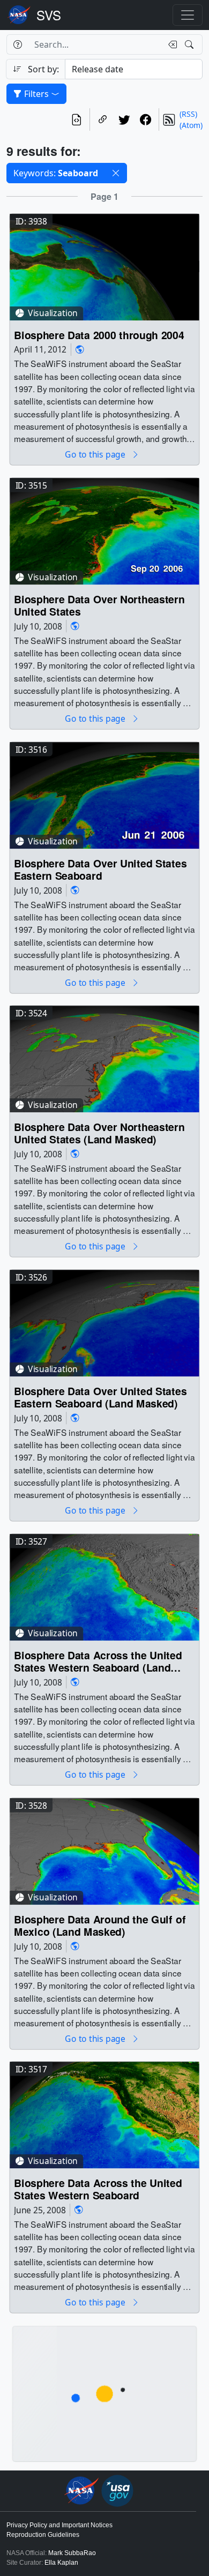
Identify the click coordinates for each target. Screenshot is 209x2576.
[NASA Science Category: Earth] (80, 350)
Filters (36, 94)
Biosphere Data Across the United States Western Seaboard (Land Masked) (98, 1661)
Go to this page (96, 455)
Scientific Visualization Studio (49, 15)
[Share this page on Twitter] (124, 119)
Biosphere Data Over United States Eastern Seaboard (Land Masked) (100, 1397)
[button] (116, 173)
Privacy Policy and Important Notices (59, 2525)
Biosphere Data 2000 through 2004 (99, 335)
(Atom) (191, 125)
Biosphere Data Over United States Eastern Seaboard (100, 869)
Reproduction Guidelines (43, 2535)
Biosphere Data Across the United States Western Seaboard (98, 2189)
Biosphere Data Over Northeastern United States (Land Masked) (99, 1133)
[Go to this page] (104, 266)
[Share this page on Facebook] (146, 119)
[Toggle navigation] (188, 15)
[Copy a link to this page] (103, 119)
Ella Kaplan (61, 2563)
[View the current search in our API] (77, 119)
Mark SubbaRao (72, 2553)
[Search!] (191, 44)
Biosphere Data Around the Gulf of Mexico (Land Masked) (100, 1925)
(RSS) (188, 114)
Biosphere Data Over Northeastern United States (99, 605)
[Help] (17, 44)
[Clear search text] (170, 44)
